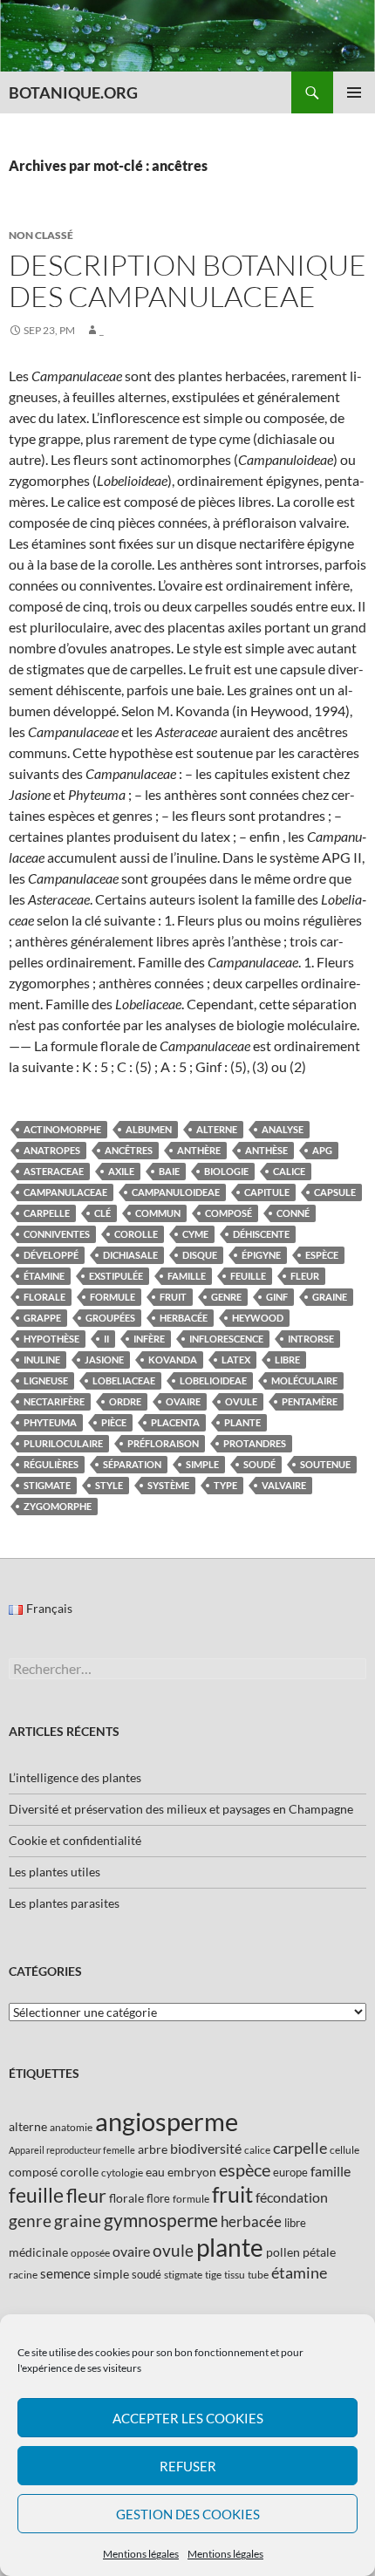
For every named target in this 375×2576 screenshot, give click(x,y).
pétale (319, 2252)
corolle (136, 1234)
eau (155, 2172)
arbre (153, 2149)
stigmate (47, 1485)
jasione (104, 1360)
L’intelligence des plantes (75, 1777)
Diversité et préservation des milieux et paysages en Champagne (181, 1809)
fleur (305, 1276)
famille (187, 1276)
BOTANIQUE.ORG (73, 92)
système (168, 1485)
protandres (255, 1443)
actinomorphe (62, 1129)
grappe (42, 1318)
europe (290, 2172)
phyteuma (50, 1422)
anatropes (52, 1150)
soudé (259, 1464)
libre (287, 1360)
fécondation (292, 2197)
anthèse (266, 1150)
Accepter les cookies (188, 2418)
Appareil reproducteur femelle (72, 2150)
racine (23, 2275)
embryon (192, 2172)
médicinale (38, 2252)
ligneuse (46, 1380)
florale (44, 1297)
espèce (322, 1255)
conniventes (57, 1234)
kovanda (173, 1360)
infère (149, 1339)
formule (112, 1297)
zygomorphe (58, 1506)
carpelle (47, 1213)
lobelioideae (213, 1380)
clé (102, 1213)
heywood (258, 1318)
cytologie (122, 2173)
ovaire (183, 1401)
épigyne (261, 1255)
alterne (217, 1129)
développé (51, 1255)
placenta (175, 1422)
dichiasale (130, 1255)
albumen (149, 1129)
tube (258, 2275)
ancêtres (129, 1150)
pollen (283, 2252)
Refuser (188, 2466)
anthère (199, 1150)
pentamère (310, 1401)
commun (158, 1213)
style (109, 1485)
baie (169, 1171)
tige (213, 2275)
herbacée (184, 1318)
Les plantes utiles (55, 1872)
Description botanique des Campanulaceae (187, 280)
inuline (42, 1360)
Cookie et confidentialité (75, 1840)
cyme (195, 1234)
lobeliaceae (124, 1380)
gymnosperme (161, 2220)
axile (121, 1171)
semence (65, 2273)
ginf (277, 1297)
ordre (125, 1401)
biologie (226, 1171)
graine (330, 1297)
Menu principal (354, 92)
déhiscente (261, 1234)
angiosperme (167, 2121)
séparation (132, 1464)
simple (202, 1464)
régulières (51, 1464)
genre (226, 1297)
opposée (90, 2253)
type (225, 1485)
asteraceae (54, 1171)
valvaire (284, 1485)
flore (158, 2198)
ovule (241, 1401)
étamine (44, 1276)
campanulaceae (65, 1192)
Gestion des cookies (188, 2514)
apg (322, 1150)
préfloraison (163, 1443)
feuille (248, 1276)
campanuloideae (176, 1192)
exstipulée (116, 1276)
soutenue (325, 1464)
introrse (311, 1339)
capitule (267, 1192)
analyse (283, 1129)
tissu (235, 2275)
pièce (114, 1422)
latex (236, 1360)
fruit (173, 1297)
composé (228, 1213)
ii (106, 1339)
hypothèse (51, 1339)
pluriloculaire (63, 1443)
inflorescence (226, 1339)
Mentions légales (141, 2554)
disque (200, 1255)
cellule (344, 2150)
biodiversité (206, 2148)
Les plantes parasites (64, 1903)
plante (242, 1422)
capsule (335, 1192)
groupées (110, 1318)
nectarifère (54, 1401)
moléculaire (304, 1380)
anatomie (71, 2127)
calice (289, 1171)
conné (293, 1213)
